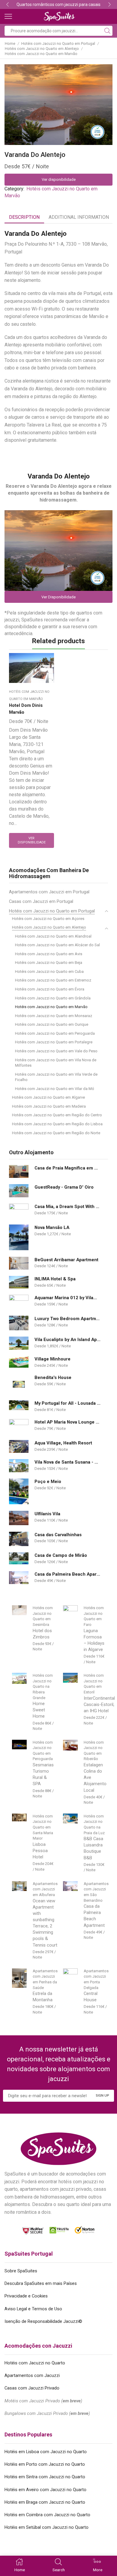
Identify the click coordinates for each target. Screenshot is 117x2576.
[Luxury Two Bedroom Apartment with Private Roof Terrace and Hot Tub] (19, 1323)
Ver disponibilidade (59, 179)
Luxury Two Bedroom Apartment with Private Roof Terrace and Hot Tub (67, 1319)
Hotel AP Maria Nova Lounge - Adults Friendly (67, 1422)
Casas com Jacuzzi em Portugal (41, 901)
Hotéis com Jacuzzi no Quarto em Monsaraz (54, 1016)
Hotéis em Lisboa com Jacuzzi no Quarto (46, 2452)
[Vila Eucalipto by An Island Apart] (19, 1343)
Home (10, 43)
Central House (91, 1997)
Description (24, 217)
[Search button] (107, 31)
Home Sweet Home (39, 1710)
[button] (7, 4)
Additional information (79, 217)
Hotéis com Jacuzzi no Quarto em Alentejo (42, 49)
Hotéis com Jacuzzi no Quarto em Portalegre (54, 1042)
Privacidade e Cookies (26, 2296)
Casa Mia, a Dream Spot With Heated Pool (67, 1207)
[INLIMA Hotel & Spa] (19, 1282)
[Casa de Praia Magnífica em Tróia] (19, 1171)
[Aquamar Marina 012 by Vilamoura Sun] (19, 1302)
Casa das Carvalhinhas (58, 1535)
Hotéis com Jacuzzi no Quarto (35, 2363)
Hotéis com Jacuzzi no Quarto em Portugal (58, 43)
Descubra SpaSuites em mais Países (41, 2283)
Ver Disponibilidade (58, 597)
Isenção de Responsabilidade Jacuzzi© (43, 2321)
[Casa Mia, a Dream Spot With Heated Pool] (19, 1211)
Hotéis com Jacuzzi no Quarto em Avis (49, 954)
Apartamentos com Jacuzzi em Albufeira (45, 1889)
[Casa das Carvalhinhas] (19, 1539)
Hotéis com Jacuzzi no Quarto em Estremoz (53, 980)
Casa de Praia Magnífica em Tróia (67, 1168)
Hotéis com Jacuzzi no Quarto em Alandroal (53, 936)
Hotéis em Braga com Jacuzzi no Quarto (45, 2502)
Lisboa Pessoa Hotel (40, 1851)
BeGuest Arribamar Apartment (66, 1260)
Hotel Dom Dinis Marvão (26, 709)
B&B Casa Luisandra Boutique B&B (93, 1848)
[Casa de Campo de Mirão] (19, 1558)
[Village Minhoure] (19, 1362)
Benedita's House (53, 1378)
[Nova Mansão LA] (19, 1237)
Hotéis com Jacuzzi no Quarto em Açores (48, 919)
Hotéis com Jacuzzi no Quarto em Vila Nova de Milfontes (56, 1063)
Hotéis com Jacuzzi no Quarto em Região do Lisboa (57, 1124)
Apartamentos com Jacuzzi (32, 2375)
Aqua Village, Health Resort (63, 1443)
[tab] (24, 217)
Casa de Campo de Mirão (61, 1555)
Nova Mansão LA (52, 1227)
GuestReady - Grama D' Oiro (64, 1187)
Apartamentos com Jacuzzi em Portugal (49, 892)
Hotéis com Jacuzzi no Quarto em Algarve (48, 1097)
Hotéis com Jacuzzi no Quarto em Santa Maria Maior (43, 1827)
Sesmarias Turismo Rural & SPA (43, 1774)
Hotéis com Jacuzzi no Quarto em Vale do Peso (56, 1051)
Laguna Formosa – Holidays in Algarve (94, 1640)
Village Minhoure (52, 1359)
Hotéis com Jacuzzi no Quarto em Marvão (41, 54)
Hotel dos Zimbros (42, 1634)
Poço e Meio (48, 1482)
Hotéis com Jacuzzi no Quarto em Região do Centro (57, 1115)
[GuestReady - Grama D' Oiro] (19, 1191)
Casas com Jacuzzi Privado (32, 2388)
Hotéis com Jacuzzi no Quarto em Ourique (52, 1024)
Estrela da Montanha (43, 1997)
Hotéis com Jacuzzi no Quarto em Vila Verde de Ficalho (56, 1077)
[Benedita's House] (19, 1384)
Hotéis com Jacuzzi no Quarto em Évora (50, 989)
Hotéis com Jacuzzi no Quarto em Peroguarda (55, 1033)
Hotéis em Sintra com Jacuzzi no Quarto (45, 2477)
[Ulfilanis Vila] (19, 1518)
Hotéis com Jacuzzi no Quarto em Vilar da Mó (55, 1089)
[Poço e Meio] (19, 1492)
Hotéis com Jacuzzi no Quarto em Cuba (49, 971)
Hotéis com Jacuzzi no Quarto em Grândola (53, 998)
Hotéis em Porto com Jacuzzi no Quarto (45, 2464)
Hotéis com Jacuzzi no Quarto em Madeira (49, 1106)
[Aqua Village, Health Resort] (19, 1446)
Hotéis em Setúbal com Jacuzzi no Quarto (46, 2527)
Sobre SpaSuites (21, 2271)
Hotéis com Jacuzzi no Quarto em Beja (49, 963)
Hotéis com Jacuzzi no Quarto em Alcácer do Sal (57, 945)
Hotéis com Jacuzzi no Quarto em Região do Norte (56, 1133)
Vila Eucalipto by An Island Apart (67, 1340)
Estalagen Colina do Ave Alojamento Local (95, 1778)
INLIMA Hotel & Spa (55, 1279)
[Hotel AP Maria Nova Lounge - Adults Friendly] (19, 1426)
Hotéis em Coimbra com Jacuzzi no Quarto (47, 2515)
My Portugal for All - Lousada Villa (67, 1403)
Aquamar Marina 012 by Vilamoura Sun (67, 1298)
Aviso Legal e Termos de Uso (33, 2309)
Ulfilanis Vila (47, 1514)
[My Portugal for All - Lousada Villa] (19, 1405)
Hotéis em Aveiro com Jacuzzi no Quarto (45, 2490)
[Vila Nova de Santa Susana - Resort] (19, 1466)
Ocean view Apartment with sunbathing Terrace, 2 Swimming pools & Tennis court (45, 1923)
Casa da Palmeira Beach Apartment (67, 1574)
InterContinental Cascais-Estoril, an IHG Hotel (99, 1704)
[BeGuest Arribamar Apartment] (19, 1263)
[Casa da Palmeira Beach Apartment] (19, 1578)
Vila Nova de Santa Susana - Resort (67, 1462)
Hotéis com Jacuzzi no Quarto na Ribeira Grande (43, 1686)
